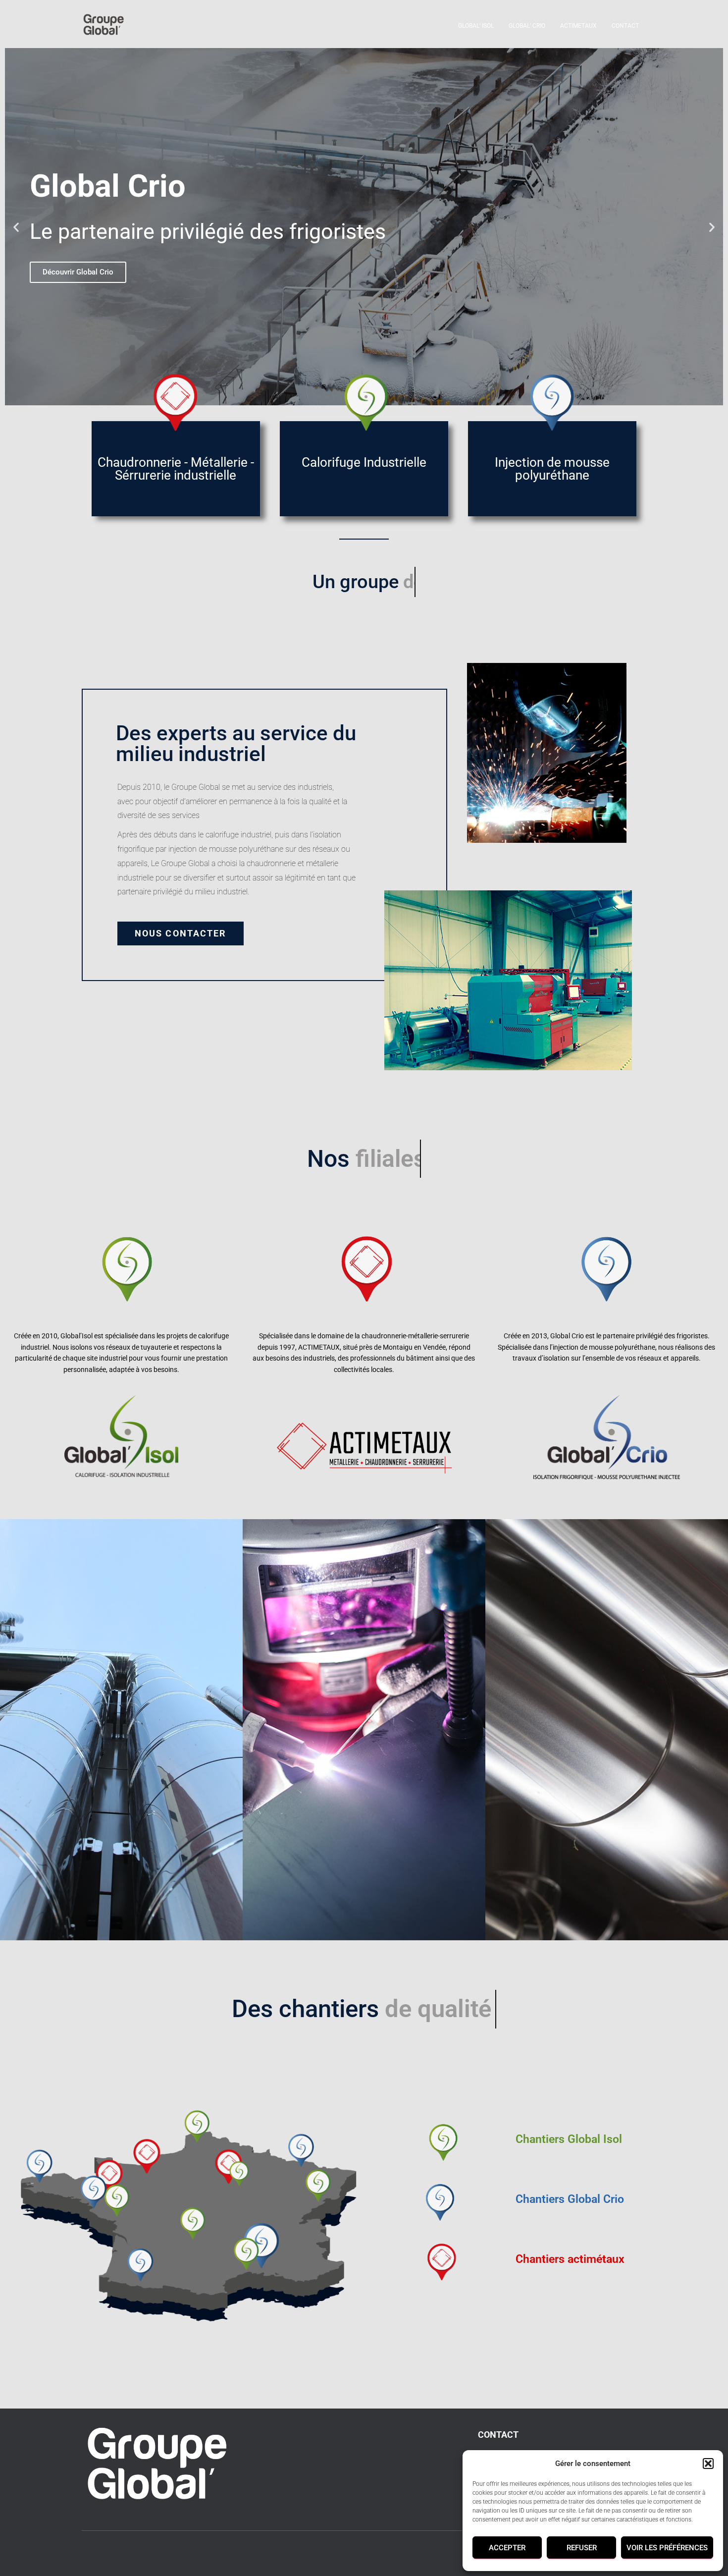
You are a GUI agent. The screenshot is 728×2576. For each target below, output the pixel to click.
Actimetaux (578, 26)
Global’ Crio (527, 26)
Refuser (582, 2548)
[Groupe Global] (103, 25)
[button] (708, 2464)
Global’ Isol (476, 26)
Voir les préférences (667, 2548)
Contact (625, 26)
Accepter (507, 2548)
